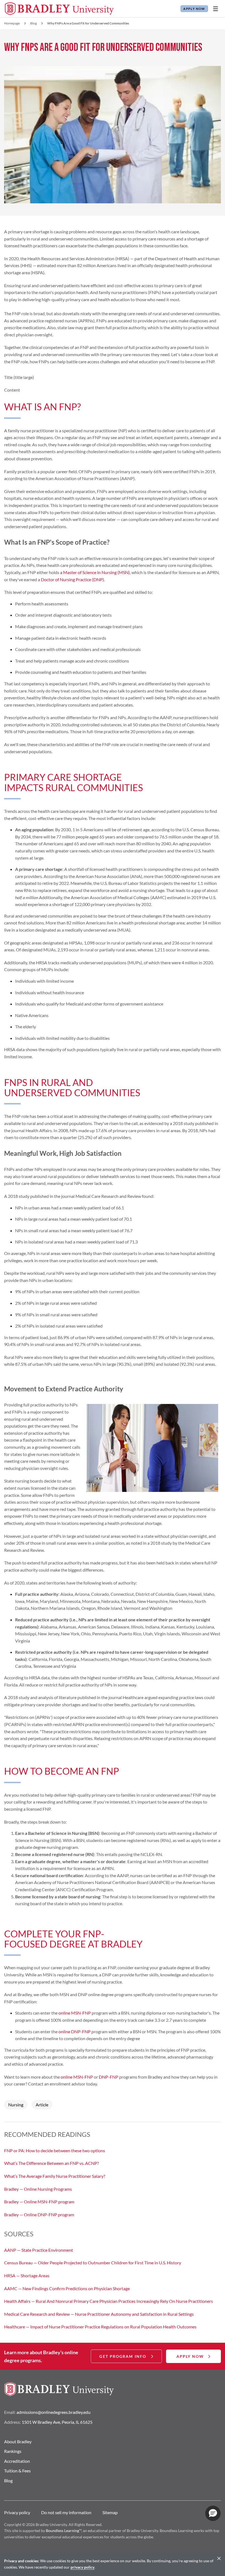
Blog (33, 23)
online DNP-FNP (74, 2031)
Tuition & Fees (17, 2471)
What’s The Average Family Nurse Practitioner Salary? (55, 2176)
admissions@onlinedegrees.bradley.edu (54, 2412)
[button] (213, 2513)
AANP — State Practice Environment (39, 2250)
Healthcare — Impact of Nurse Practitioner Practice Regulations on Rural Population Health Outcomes (100, 2327)
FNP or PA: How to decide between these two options (55, 2150)
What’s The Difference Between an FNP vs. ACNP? (51, 2163)
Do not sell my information (66, 2512)
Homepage (12, 23)
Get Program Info (123, 2356)
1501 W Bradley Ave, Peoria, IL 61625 (57, 2422)
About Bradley (18, 2441)
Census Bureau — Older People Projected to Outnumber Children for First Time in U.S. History (93, 2263)
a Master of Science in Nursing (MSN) (95, 572)
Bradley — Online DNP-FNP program (39, 2214)
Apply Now (194, 9)
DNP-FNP (109, 2077)
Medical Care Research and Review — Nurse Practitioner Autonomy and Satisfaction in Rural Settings (99, 2314)
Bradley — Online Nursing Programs (38, 2189)
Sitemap (110, 2512)
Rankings (13, 2451)
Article (42, 2105)
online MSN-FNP (75, 2013)
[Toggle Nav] (215, 9)
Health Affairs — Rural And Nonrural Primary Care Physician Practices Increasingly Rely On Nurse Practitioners (109, 2301)
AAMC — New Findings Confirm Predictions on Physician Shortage (67, 2288)
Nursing (16, 2105)
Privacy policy (17, 2512)
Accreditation (17, 2461)
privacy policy (82, 2567)
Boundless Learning (62, 2531)
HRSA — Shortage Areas (27, 2276)
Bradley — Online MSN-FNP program (39, 2202)
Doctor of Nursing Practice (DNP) (72, 579)
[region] (113, 2564)
